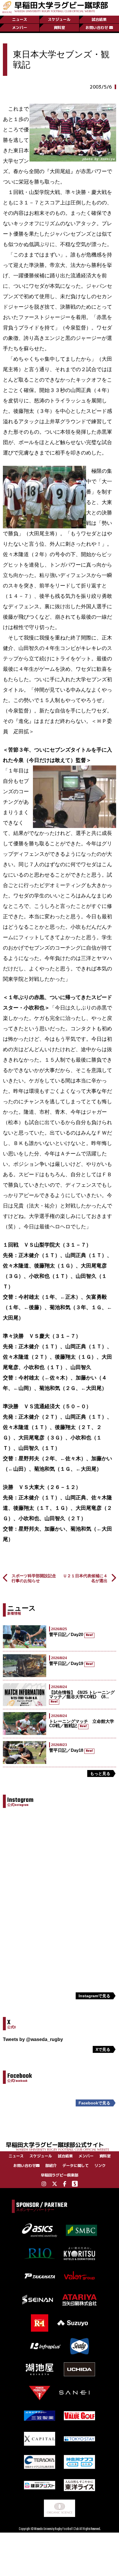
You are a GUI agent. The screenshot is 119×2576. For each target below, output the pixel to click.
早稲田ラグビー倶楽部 (59, 2175)
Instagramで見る (94, 1996)
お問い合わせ (97, 28)
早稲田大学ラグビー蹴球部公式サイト (57, 2146)
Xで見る (103, 2049)
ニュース (20, 19)
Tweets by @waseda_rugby (33, 2039)
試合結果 (99, 19)
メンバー (20, 28)
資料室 (59, 28)
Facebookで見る (94, 2103)
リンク (100, 2165)
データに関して (76, 2165)
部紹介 (51, 2165)
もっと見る (100, 1773)
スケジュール (59, 19)
